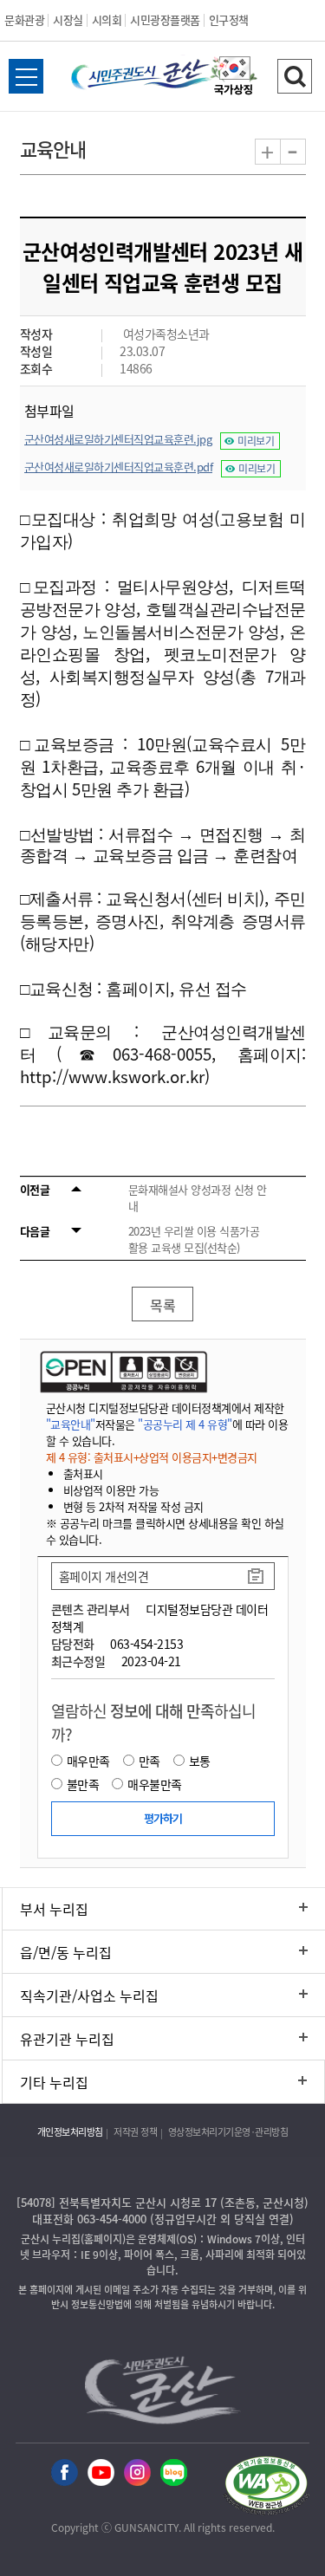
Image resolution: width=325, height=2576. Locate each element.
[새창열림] (234, 78)
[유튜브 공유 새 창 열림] (101, 2473)
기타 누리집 (54, 2082)
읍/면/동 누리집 (66, 1952)
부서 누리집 (54, 1909)
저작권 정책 (135, 2132)
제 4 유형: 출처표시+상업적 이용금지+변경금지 (152, 1457)
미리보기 (256, 441)
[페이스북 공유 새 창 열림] (65, 2473)
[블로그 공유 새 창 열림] (174, 2473)
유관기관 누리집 (67, 2039)
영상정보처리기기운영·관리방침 (228, 2132)
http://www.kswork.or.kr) (115, 1076)
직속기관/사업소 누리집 (89, 1995)
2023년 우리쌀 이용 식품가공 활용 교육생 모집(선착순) (194, 1239)
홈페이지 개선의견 (104, 1576)
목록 (162, 1305)
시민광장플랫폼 (165, 19)
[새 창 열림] (122, 1372)
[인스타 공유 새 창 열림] (137, 2473)
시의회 (107, 19)
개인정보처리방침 (70, 2132)
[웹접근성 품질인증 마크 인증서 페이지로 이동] (266, 2488)
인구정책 (229, 19)
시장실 (68, 19)
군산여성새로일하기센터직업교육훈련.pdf (119, 467)
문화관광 (24, 19)
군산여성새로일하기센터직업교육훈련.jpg (118, 439)
